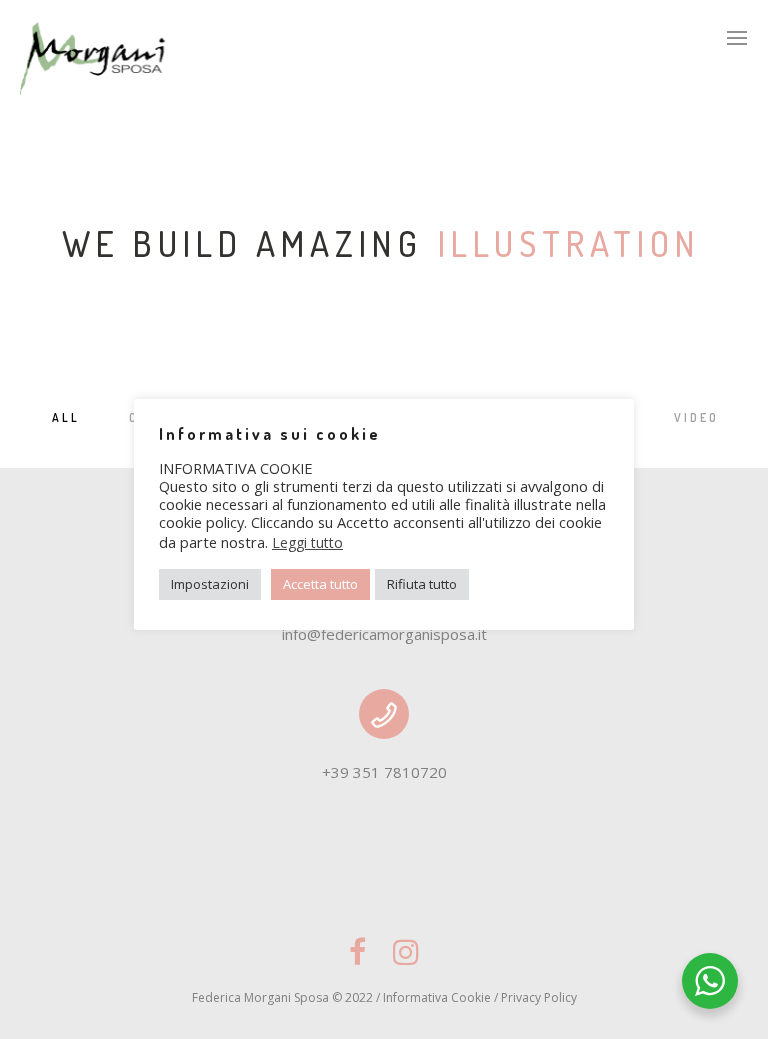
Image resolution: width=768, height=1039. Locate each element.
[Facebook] (357, 961)
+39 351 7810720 (384, 772)
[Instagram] (406, 961)
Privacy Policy (539, 997)
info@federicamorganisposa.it (384, 634)
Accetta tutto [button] (320, 584)
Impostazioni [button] (210, 584)
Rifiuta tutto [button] (422, 584)
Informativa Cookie (437, 997)
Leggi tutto (307, 542)
